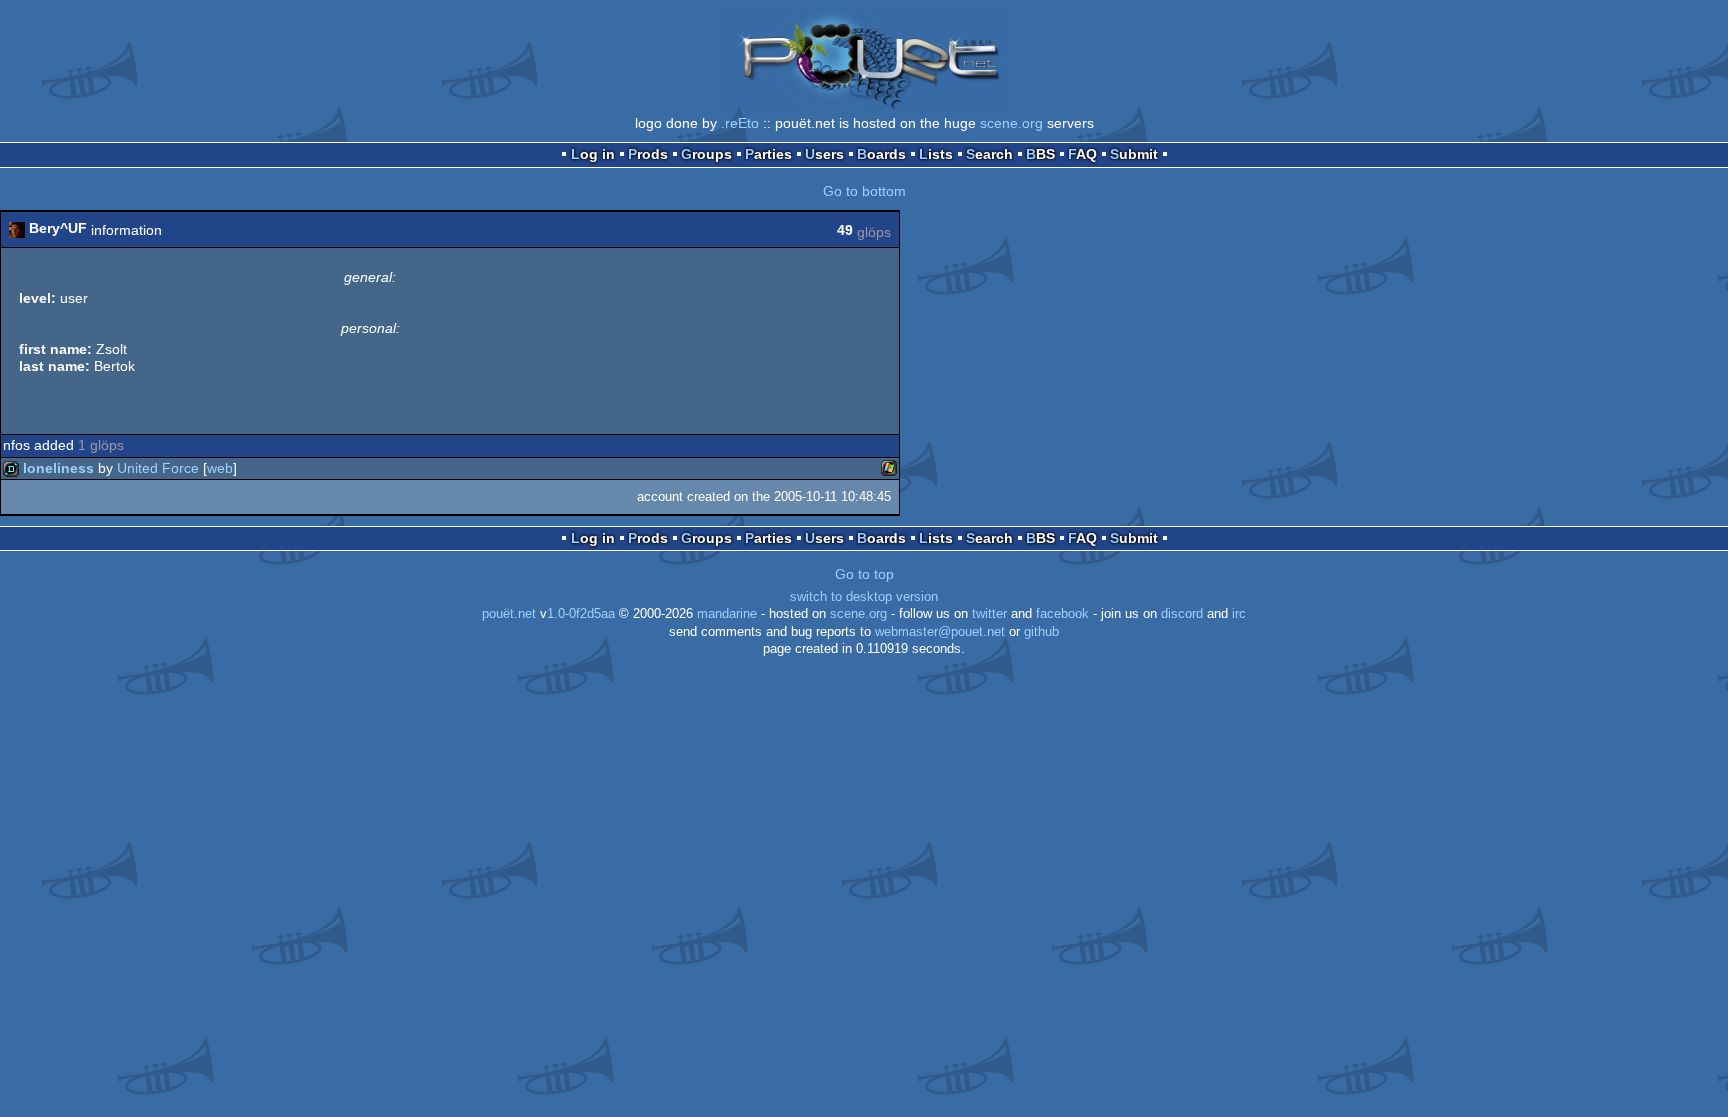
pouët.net (509, 614)
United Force (158, 468)
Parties (768, 154)
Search (989, 154)
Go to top (864, 574)
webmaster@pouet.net (940, 632)
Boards (881, 154)
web (220, 468)
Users (824, 154)
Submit (1134, 154)
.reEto (740, 123)
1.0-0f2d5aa (581, 614)
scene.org (1011, 123)
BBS (1040, 154)
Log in (593, 154)
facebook (1062, 614)
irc (1239, 614)
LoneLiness (58, 468)
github (1041, 632)
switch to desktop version (864, 597)
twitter (989, 614)
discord (1182, 614)
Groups (706, 154)
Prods (648, 154)
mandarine (727, 614)
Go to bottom (864, 191)
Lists (936, 154)
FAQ (1082, 154)
